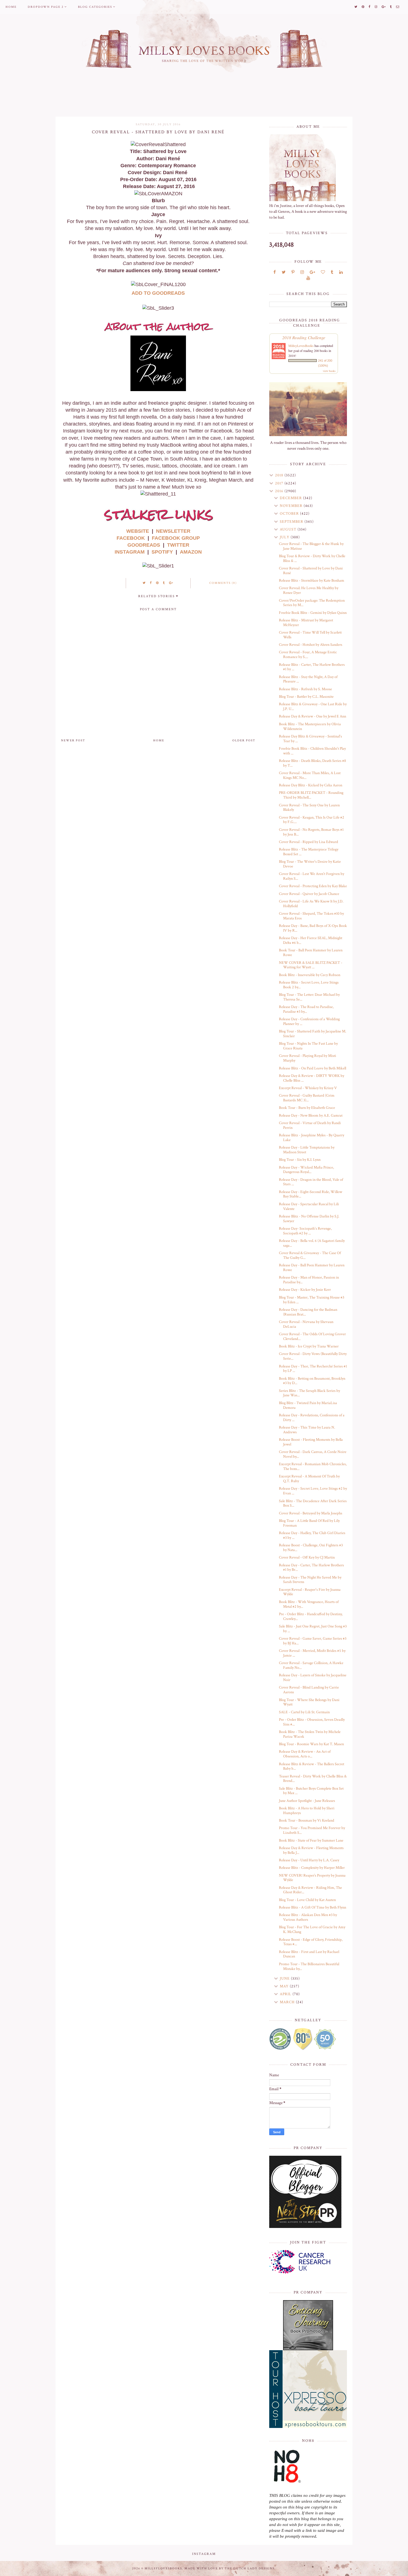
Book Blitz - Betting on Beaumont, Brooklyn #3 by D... (312, 1381)
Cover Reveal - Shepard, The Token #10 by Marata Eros (311, 916)
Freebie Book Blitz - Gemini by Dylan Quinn (313, 613)
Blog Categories (95, 7)
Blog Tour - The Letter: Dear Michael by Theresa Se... (309, 997)
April (286, 1994)
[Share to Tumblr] (164, 583)
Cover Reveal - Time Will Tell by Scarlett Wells (310, 635)
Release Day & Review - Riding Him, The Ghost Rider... (310, 1890)
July (285, 537)
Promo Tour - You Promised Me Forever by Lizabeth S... (312, 1830)
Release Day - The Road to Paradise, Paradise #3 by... (306, 1009)
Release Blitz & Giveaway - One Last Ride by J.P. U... (313, 706)
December (291, 498)
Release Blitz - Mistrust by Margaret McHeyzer (306, 623)
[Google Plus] (312, 272)
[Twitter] (284, 272)
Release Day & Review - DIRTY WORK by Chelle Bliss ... (312, 1078)
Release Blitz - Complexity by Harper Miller (312, 1868)
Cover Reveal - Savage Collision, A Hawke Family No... (311, 1665)
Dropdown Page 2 (46, 7)
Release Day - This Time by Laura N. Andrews (307, 1430)
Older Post (244, 741)
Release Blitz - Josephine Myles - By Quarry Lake (312, 1138)
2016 (280, 491)
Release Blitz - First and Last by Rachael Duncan (309, 1954)
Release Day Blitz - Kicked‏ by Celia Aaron (311, 785)
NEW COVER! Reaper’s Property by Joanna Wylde (312, 1878)
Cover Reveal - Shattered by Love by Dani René (311, 571)
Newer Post (73, 741)
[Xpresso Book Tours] (308, 2389)
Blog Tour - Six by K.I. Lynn (300, 1160)
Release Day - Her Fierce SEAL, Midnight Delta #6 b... (311, 940)
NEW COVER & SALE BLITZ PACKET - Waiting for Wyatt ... (311, 965)
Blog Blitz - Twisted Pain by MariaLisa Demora (308, 1405)
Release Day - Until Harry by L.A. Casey (309, 1860)
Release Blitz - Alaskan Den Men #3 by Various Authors (308, 1917)
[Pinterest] (293, 272)
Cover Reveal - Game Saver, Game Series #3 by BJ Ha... (313, 1641)
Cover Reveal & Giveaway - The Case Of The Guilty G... (310, 1255)
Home (11, 7)
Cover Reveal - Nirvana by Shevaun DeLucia (306, 1324)
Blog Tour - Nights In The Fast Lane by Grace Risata (308, 1046)
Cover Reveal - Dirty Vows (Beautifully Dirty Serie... (313, 1356)
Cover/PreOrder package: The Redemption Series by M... (312, 603)
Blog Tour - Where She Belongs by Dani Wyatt (309, 1702)
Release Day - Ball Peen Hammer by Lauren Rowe (312, 1268)
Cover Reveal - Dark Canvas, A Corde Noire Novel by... (313, 1454)
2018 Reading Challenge (304, 337)
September (292, 522)
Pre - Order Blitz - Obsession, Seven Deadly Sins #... (312, 1722)
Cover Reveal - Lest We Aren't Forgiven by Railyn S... (312, 876)
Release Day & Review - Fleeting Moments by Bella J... (311, 1850)
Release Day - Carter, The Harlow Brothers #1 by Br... (311, 1568)
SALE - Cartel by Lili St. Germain (304, 1712)
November (292, 506)
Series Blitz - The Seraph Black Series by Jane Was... (309, 1393)
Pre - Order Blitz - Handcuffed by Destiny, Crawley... (311, 1616)
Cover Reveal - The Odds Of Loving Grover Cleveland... (312, 1336)
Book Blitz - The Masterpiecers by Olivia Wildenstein (310, 726)
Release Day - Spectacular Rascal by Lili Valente (309, 1206)
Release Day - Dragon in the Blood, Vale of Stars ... (311, 1182)
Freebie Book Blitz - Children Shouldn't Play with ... (312, 751)
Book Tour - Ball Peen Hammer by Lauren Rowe (311, 953)
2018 (280, 475)
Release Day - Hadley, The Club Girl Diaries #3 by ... (312, 1535)
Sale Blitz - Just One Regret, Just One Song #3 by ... (313, 1629)
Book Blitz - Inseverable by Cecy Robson (310, 975)
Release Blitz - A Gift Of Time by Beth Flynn (313, 1907)
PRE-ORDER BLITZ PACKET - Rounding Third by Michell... (311, 795)
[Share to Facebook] (151, 583)
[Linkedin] (341, 272)
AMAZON (191, 552)
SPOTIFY (162, 552)
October (290, 514)
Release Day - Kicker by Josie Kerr (305, 1290)
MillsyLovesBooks (301, 346)
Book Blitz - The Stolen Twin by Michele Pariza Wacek (310, 1734)
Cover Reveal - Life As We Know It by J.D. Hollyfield (311, 904)
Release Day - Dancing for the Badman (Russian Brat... (308, 1312)
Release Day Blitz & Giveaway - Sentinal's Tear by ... (310, 739)
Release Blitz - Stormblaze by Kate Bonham (312, 581)
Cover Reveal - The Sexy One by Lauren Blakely (309, 808)
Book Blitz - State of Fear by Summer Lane (311, 1840)
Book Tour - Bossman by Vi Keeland (307, 1820)
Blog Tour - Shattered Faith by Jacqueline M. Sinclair (313, 1034)
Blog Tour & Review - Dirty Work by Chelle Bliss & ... (312, 558)
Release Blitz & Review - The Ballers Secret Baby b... (312, 1766)
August (289, 529)
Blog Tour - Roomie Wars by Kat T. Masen (311, 1744)
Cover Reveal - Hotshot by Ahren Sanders (311, 645)
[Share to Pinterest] (158, 583)
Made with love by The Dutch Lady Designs (230, 2569)
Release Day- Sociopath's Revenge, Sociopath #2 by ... (305, 1231)
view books (329, 371)
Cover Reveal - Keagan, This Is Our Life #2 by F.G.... (312, 820)
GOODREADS (144, 545)
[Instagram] (302, 272)
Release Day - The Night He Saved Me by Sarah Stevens (310, 1580)
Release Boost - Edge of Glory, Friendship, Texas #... (311, 1942)
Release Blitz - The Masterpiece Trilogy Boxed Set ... (309, 852)
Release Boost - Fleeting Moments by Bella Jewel (311, 1442)
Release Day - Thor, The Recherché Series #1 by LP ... (313, 1369)
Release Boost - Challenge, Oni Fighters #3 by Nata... (311, 1548)
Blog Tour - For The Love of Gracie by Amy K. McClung (312, 1930)
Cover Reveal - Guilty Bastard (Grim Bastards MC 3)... (307, 1098)
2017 (280, 483)
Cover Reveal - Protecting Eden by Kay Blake (313, 886)
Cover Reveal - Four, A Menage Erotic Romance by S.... (308, 655)
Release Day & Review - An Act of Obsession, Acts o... (305, 1754)
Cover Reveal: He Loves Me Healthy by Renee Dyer (309, 590)
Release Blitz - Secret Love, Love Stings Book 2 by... (309, 985)
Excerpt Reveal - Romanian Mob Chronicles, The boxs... (313, 1466)
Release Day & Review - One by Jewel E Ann (313, 716)
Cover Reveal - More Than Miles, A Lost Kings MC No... (310, 775)
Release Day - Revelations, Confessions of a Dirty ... (312, 1418)
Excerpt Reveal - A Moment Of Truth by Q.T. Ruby (309, 1479)
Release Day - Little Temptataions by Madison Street (307, 1150)
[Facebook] (275, 272)
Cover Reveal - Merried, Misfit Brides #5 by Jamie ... (312, 1653)
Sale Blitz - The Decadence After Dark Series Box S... (313, 1503)
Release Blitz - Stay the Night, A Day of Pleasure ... (308, 679)
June (285, 1979)
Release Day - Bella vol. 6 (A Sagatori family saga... (312, 1243)
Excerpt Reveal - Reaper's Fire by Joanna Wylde (310, 1592)
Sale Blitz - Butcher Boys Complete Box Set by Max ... (311, 1791)
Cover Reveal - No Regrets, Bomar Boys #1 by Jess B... (311, 832)
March (288, 2002)
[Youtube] (308, 278)
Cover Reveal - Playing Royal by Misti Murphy (308, 1058)
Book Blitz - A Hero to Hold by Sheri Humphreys (307, 1811)
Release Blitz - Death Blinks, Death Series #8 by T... (313, 763)
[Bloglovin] (323, 272)
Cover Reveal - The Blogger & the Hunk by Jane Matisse (311, 546)
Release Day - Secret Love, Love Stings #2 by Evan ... (313, 1491)
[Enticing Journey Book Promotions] (308, 2325)
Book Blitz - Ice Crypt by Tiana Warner (309, 1346)
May (285, 1986)
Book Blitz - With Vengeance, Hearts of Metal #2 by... (309, 1604)
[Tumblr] (332, 272)
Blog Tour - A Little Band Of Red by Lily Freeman (309, 1523)
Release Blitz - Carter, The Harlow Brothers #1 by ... (312, 667)
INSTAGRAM (130, 552)
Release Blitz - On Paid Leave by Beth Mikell (313, 1068)
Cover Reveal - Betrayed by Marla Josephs (311, 1513)
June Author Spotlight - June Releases (307, 1801)
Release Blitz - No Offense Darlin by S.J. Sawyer (309, 1219)
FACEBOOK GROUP (176, 538)
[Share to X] (144, 583)
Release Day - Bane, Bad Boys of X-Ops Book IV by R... (313, 928)
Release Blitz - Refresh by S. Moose (305, 689)
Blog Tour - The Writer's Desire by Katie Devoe (310, 864)
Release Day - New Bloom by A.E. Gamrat (311, 1116)
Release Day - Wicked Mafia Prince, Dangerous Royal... (306, 1170)
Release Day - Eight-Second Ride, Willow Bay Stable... (311, 1194)
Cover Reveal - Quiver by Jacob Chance (309, 894)
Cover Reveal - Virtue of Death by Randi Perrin (310, 1125)
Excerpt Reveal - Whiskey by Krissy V (308, 1088)
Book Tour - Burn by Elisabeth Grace (307, 1108)
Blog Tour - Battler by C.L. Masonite (306, 697)
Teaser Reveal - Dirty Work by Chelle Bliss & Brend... (313, 1779)
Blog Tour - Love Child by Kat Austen (307, 1900)
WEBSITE (138, 531)
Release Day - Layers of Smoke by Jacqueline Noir (313, 1678)
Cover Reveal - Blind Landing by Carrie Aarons (309, 1690)
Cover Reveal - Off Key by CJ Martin (307, 1557)
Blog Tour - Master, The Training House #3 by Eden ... (312, 1300)
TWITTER (178, 545)
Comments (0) (223, 583)
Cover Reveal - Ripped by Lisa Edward (308, 842)
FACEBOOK (131, 538)
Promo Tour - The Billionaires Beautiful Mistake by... (309, 1966)
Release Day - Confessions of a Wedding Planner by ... (309, 1021)
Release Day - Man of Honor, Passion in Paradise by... (309, 1280)
